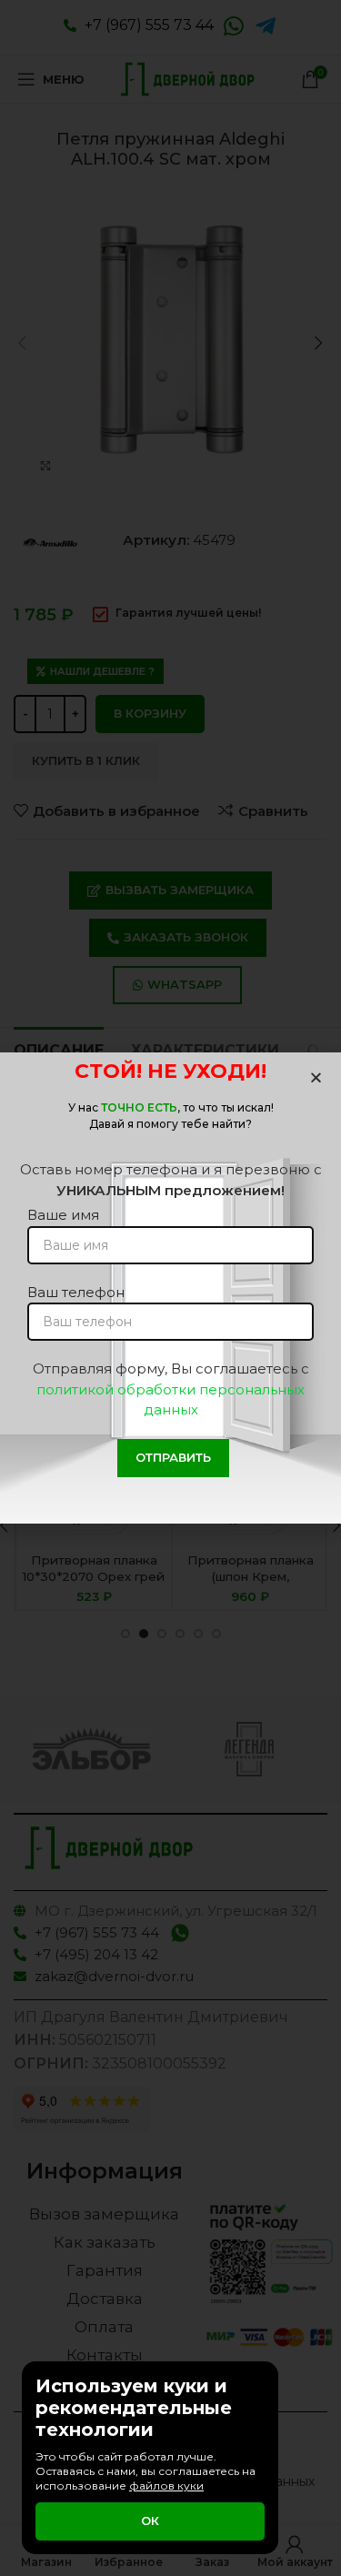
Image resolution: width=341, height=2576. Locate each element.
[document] (170, 1288)
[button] (316, 1077)
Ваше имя (63, 1215)
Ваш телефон (76, 1292)
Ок (150, 2521)
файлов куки (166, 2485)
